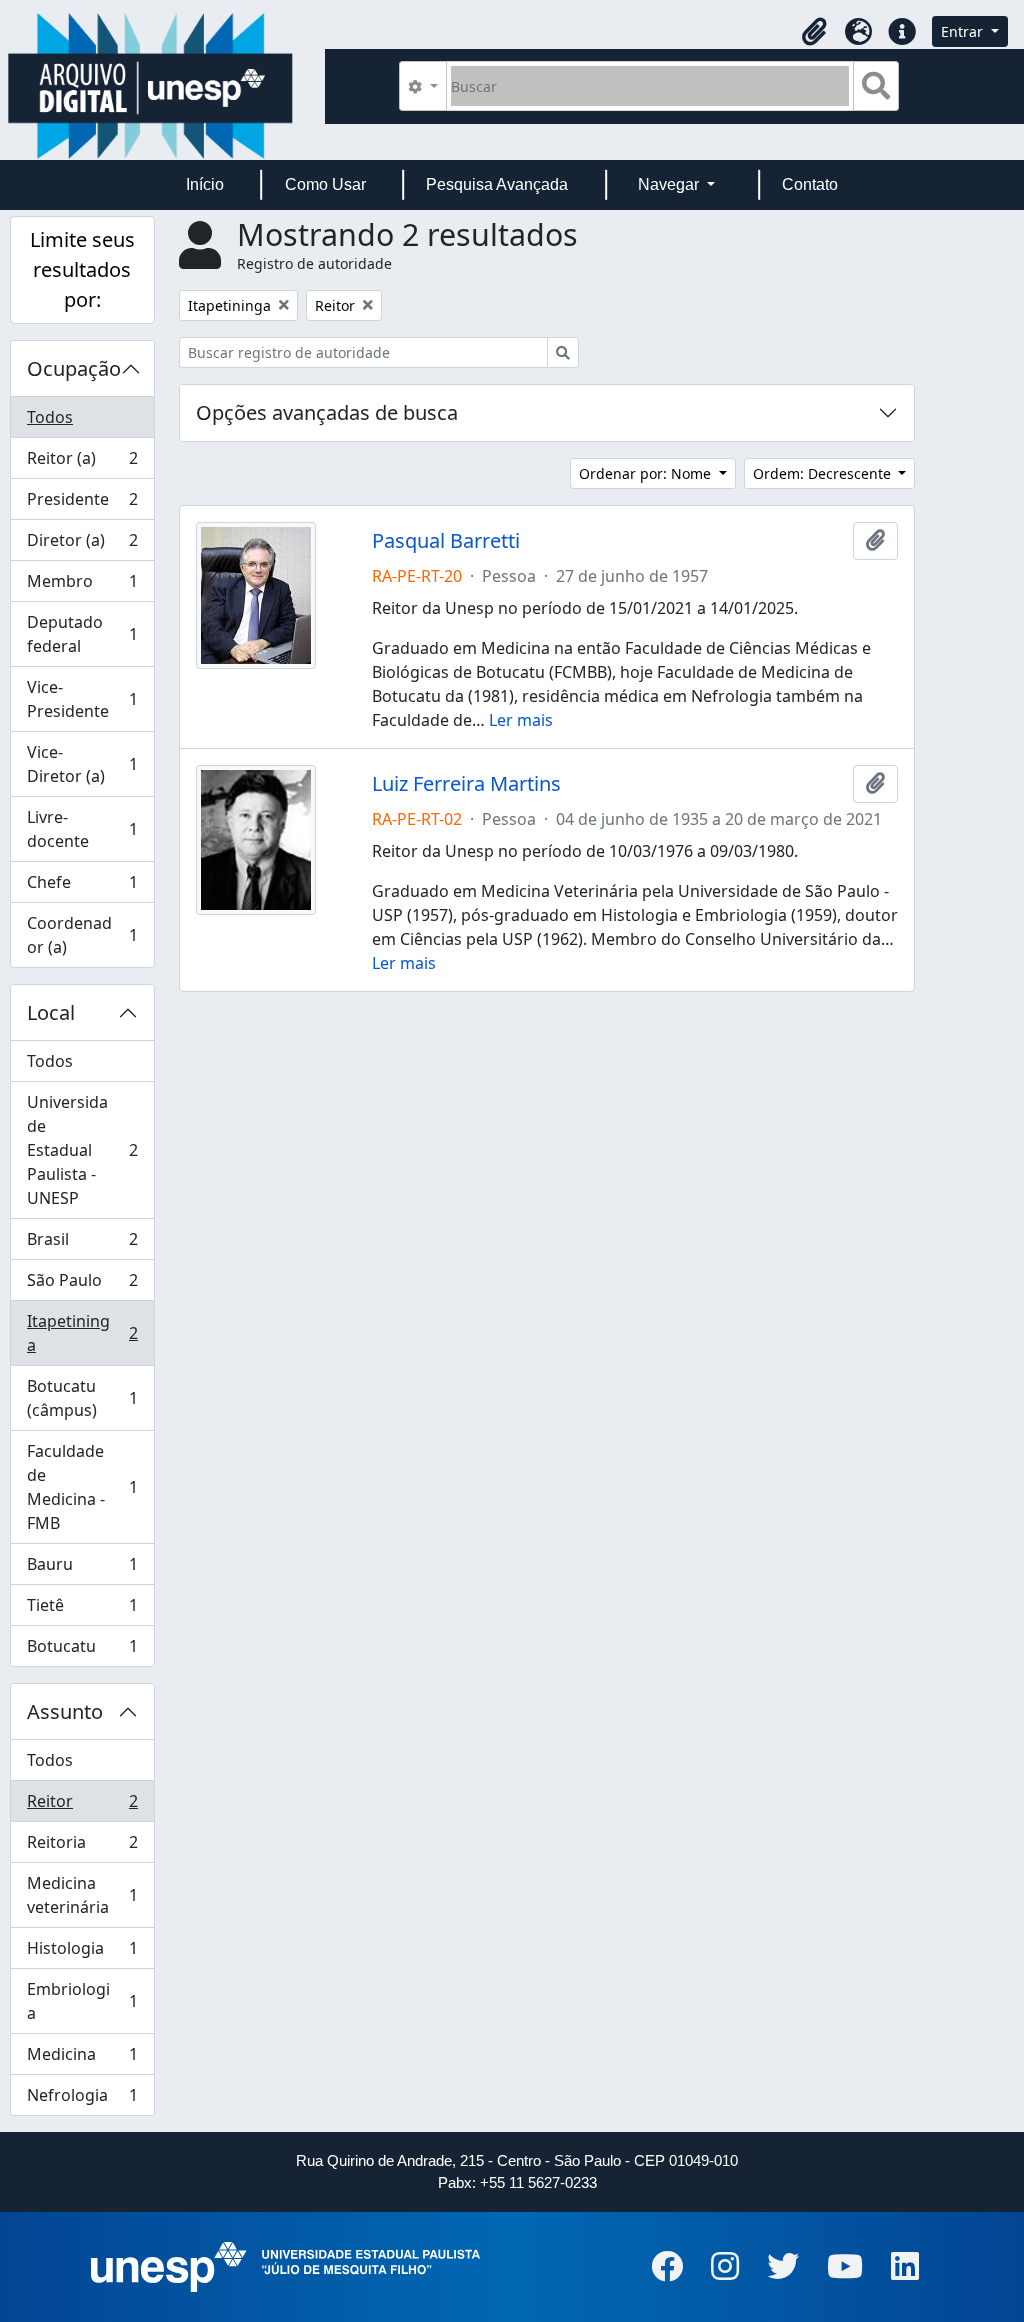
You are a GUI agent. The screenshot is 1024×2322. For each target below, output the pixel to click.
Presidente (82, 504)
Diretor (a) (82, 545)
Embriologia (82, 2001)
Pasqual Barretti (446, 541)
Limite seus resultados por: (82, 269)
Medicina (82, 2059)
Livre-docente (82, 829)
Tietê (82, 1610)
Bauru (82, 1569)
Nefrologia (82, 2099)
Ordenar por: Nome (647, 473)
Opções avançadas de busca (327, 412)
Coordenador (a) (82, 935)
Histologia (82, 1953)
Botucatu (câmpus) (82, 1398)
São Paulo (82, 1285)
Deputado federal (82, 634)
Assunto (65, 1711)
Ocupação (74, 368)
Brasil (82, 1244)
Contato (810, 184)
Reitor (82, 1806)
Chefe (82, 887)
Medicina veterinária (82, 1895)
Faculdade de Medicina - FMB (82, 1487)
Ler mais (521, 720)
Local (51, 1012)
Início (205, 184)
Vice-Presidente (82, 699)
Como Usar (325, 184)
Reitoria (82, 1847)
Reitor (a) (82, 463)
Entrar (964, 31)
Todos (50, 417)
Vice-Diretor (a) (82, 764)
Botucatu (82, 1650)
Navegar (670, 184)
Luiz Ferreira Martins (466, 784)
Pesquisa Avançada (497, 184)
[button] (814, 32)
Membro (82, 586)
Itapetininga (82, 1333)
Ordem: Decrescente (824, 473)
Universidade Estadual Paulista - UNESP (82, 1150)
